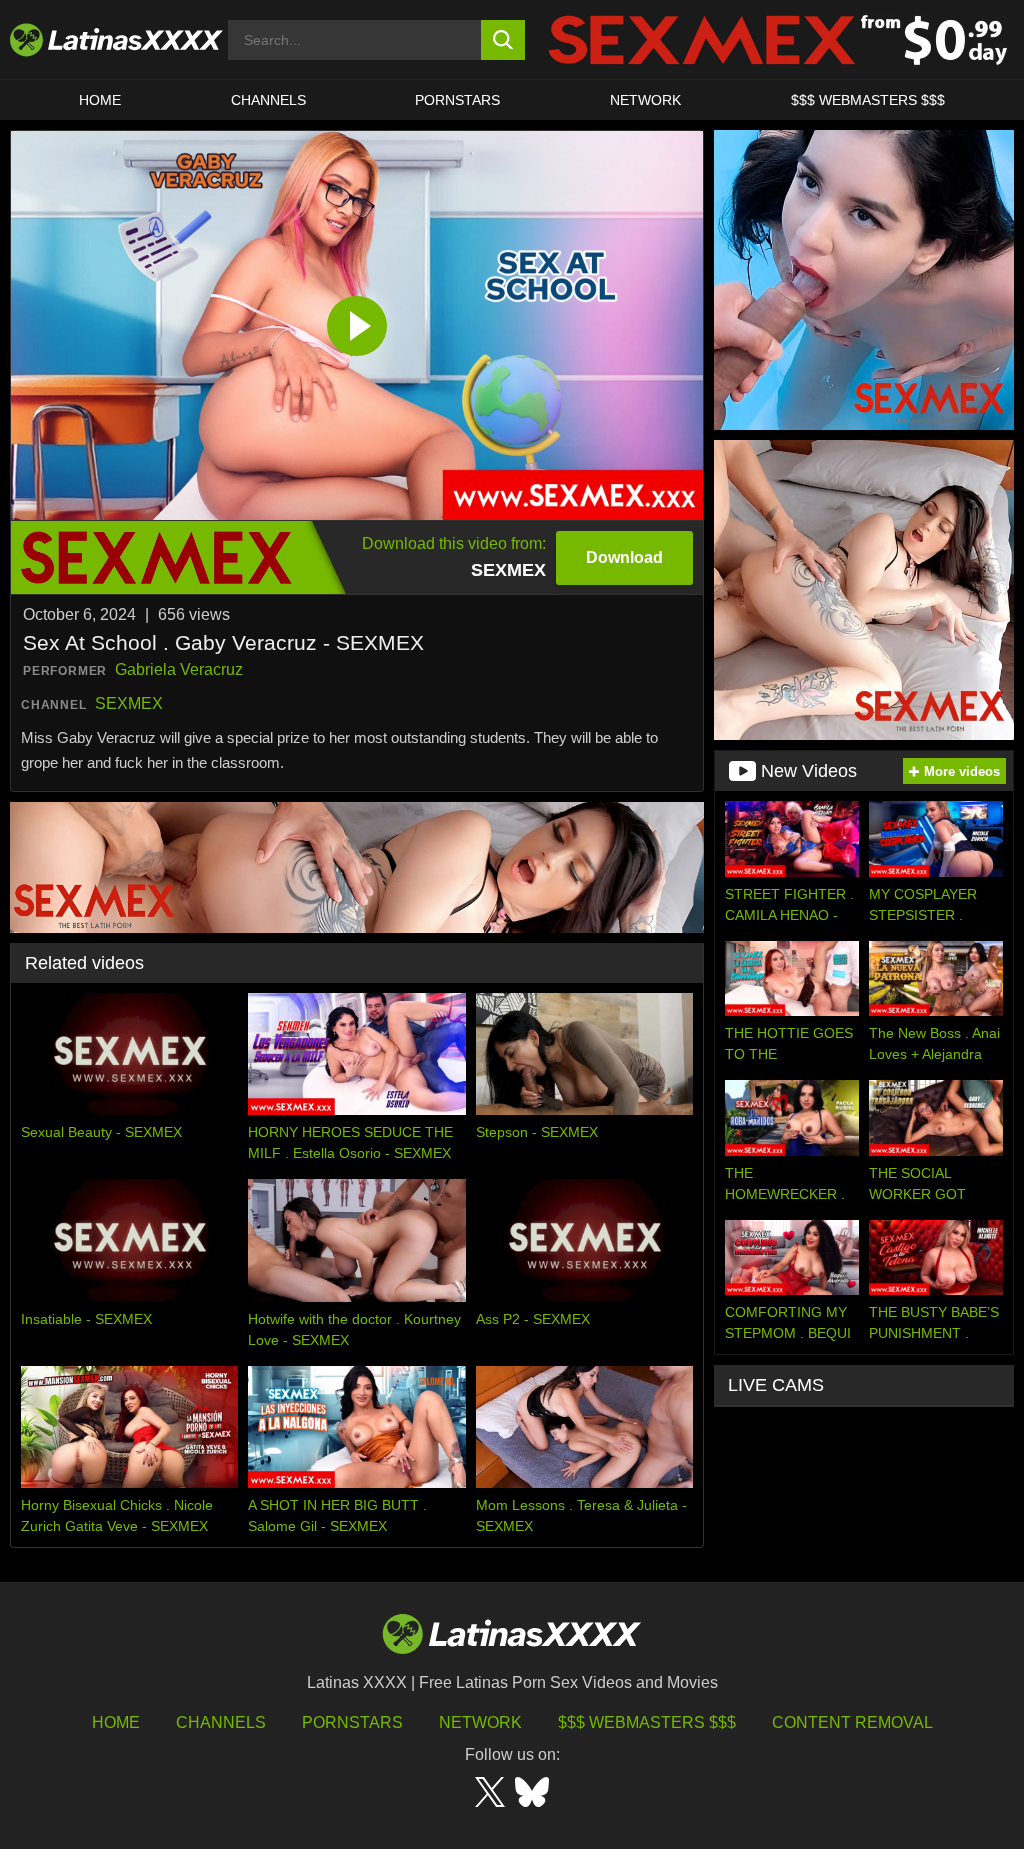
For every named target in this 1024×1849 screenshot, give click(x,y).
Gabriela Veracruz (179, 669)
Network (645, 100)
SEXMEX (129, 703)
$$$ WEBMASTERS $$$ (868, 100)
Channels (221, 1722)
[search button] (503, 40)
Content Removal (852, 1722)
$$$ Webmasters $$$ (647, 1722)
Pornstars (457, 100)
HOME (100, 100)
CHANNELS (268, 100)
